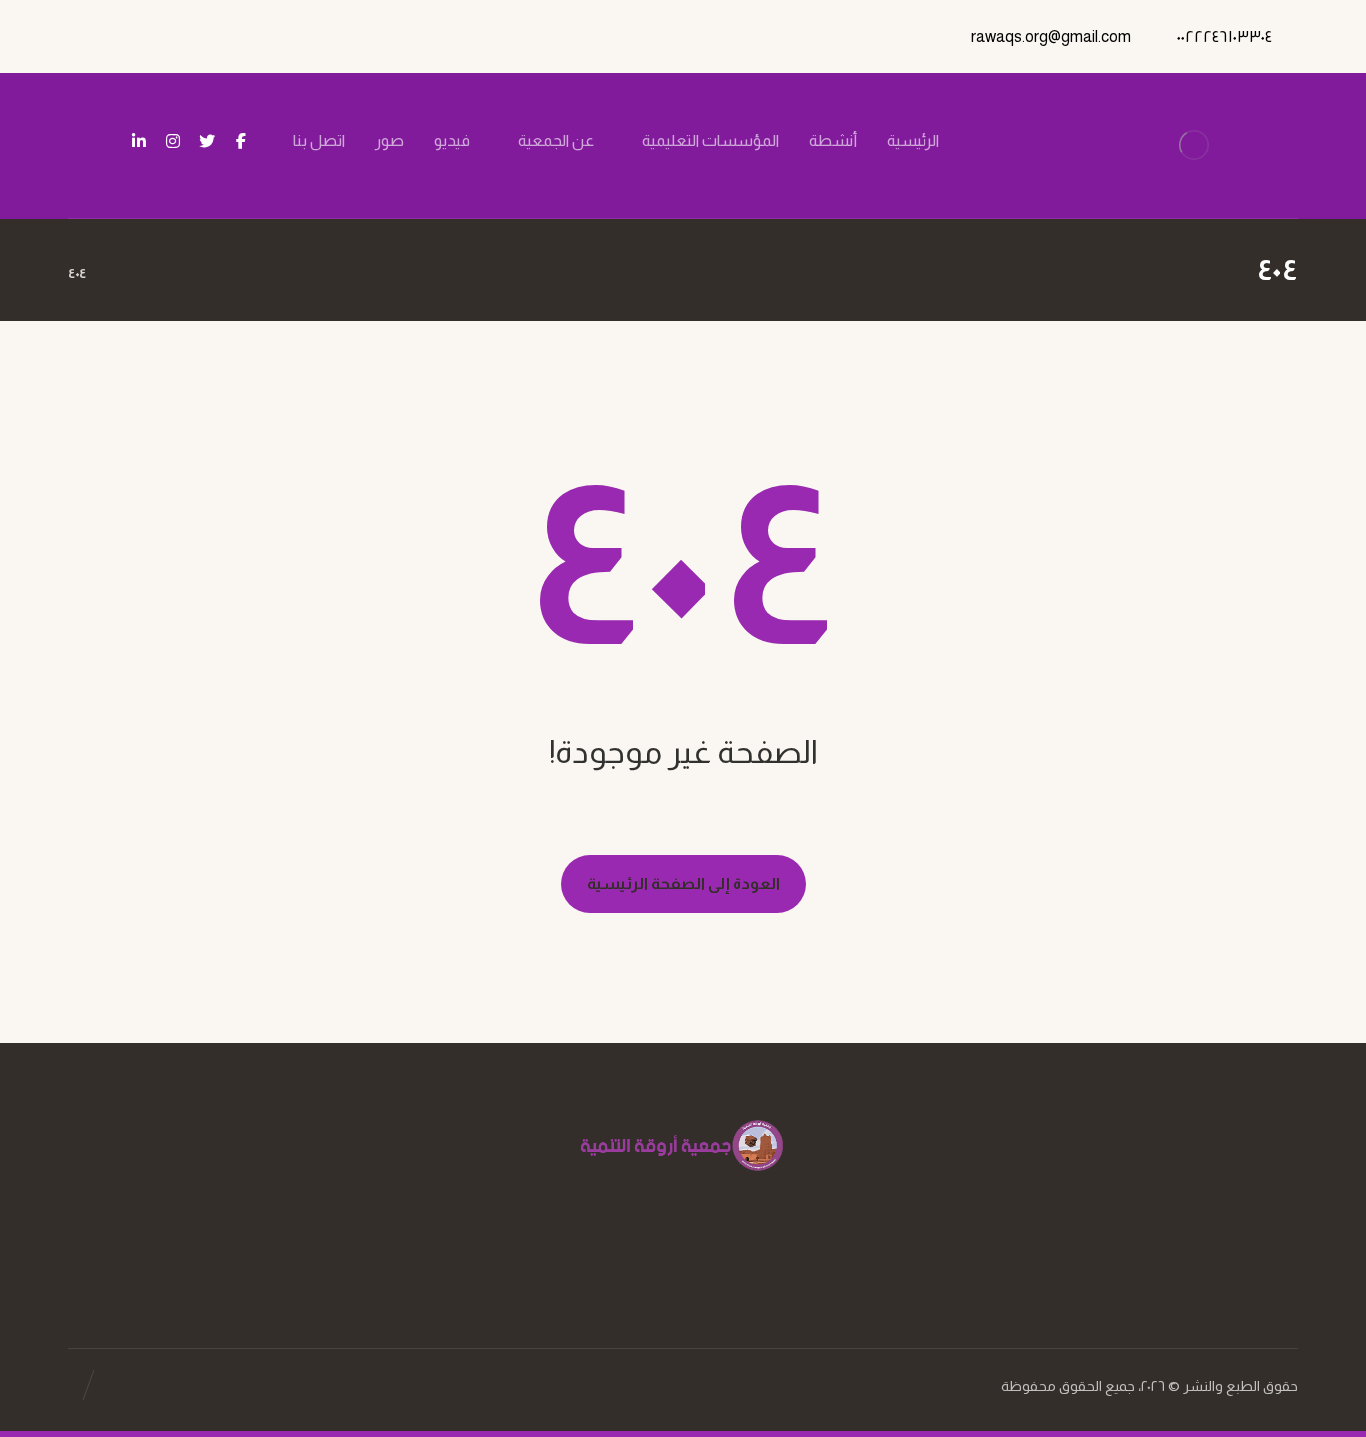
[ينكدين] (139, 141)
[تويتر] (207, 141)
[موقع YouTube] (663, 1258)
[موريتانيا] (1194, 145)
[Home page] (126, 273)
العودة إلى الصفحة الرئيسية (683, 883)
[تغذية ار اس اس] (105, 142)
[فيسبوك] (241, 141)
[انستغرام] (173, 141)
